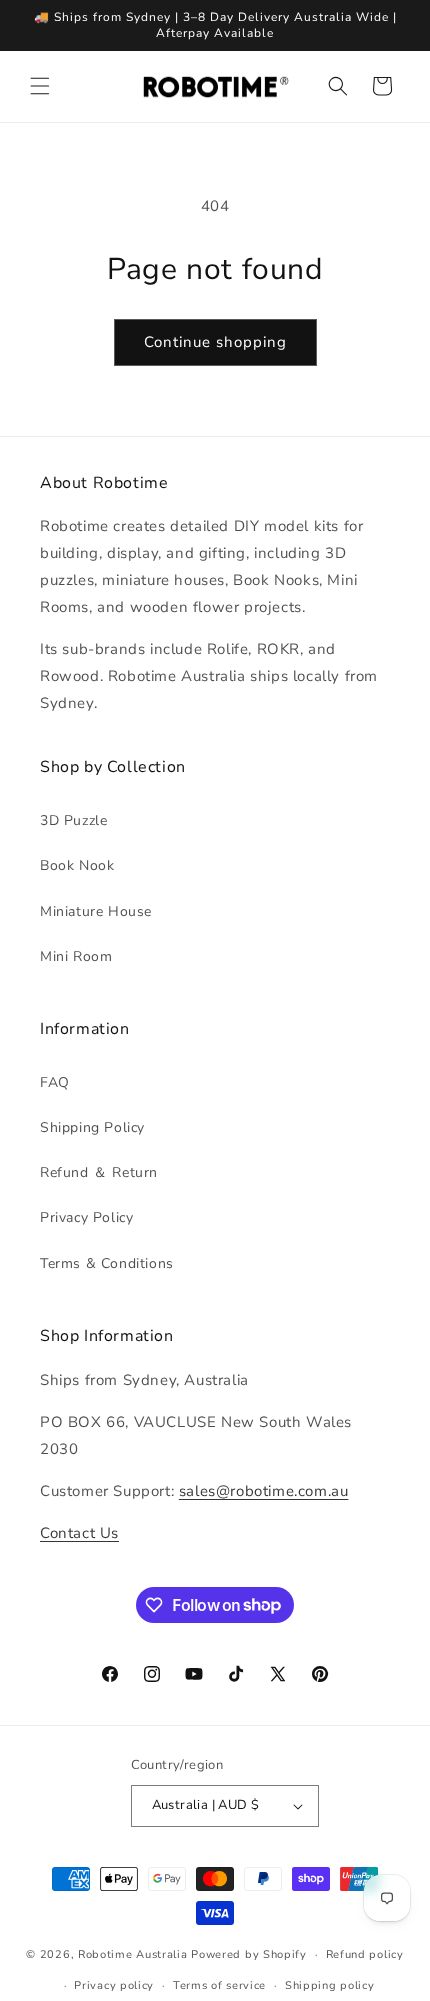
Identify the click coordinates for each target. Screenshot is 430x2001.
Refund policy (365, 1954)
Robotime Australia (133, 1954)
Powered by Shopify (249, 1954)
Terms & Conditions (107, 1263)
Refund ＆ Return (99, 1172)
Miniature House (96, 911)
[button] (40, 86)
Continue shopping (215, 342)
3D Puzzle (73, 820)
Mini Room (76, 956)
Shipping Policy (92, 1127)
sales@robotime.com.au (264, 1491)
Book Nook (77, 865)
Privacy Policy (86, 1217)
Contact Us (79, 1533)
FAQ (55, 1082)
